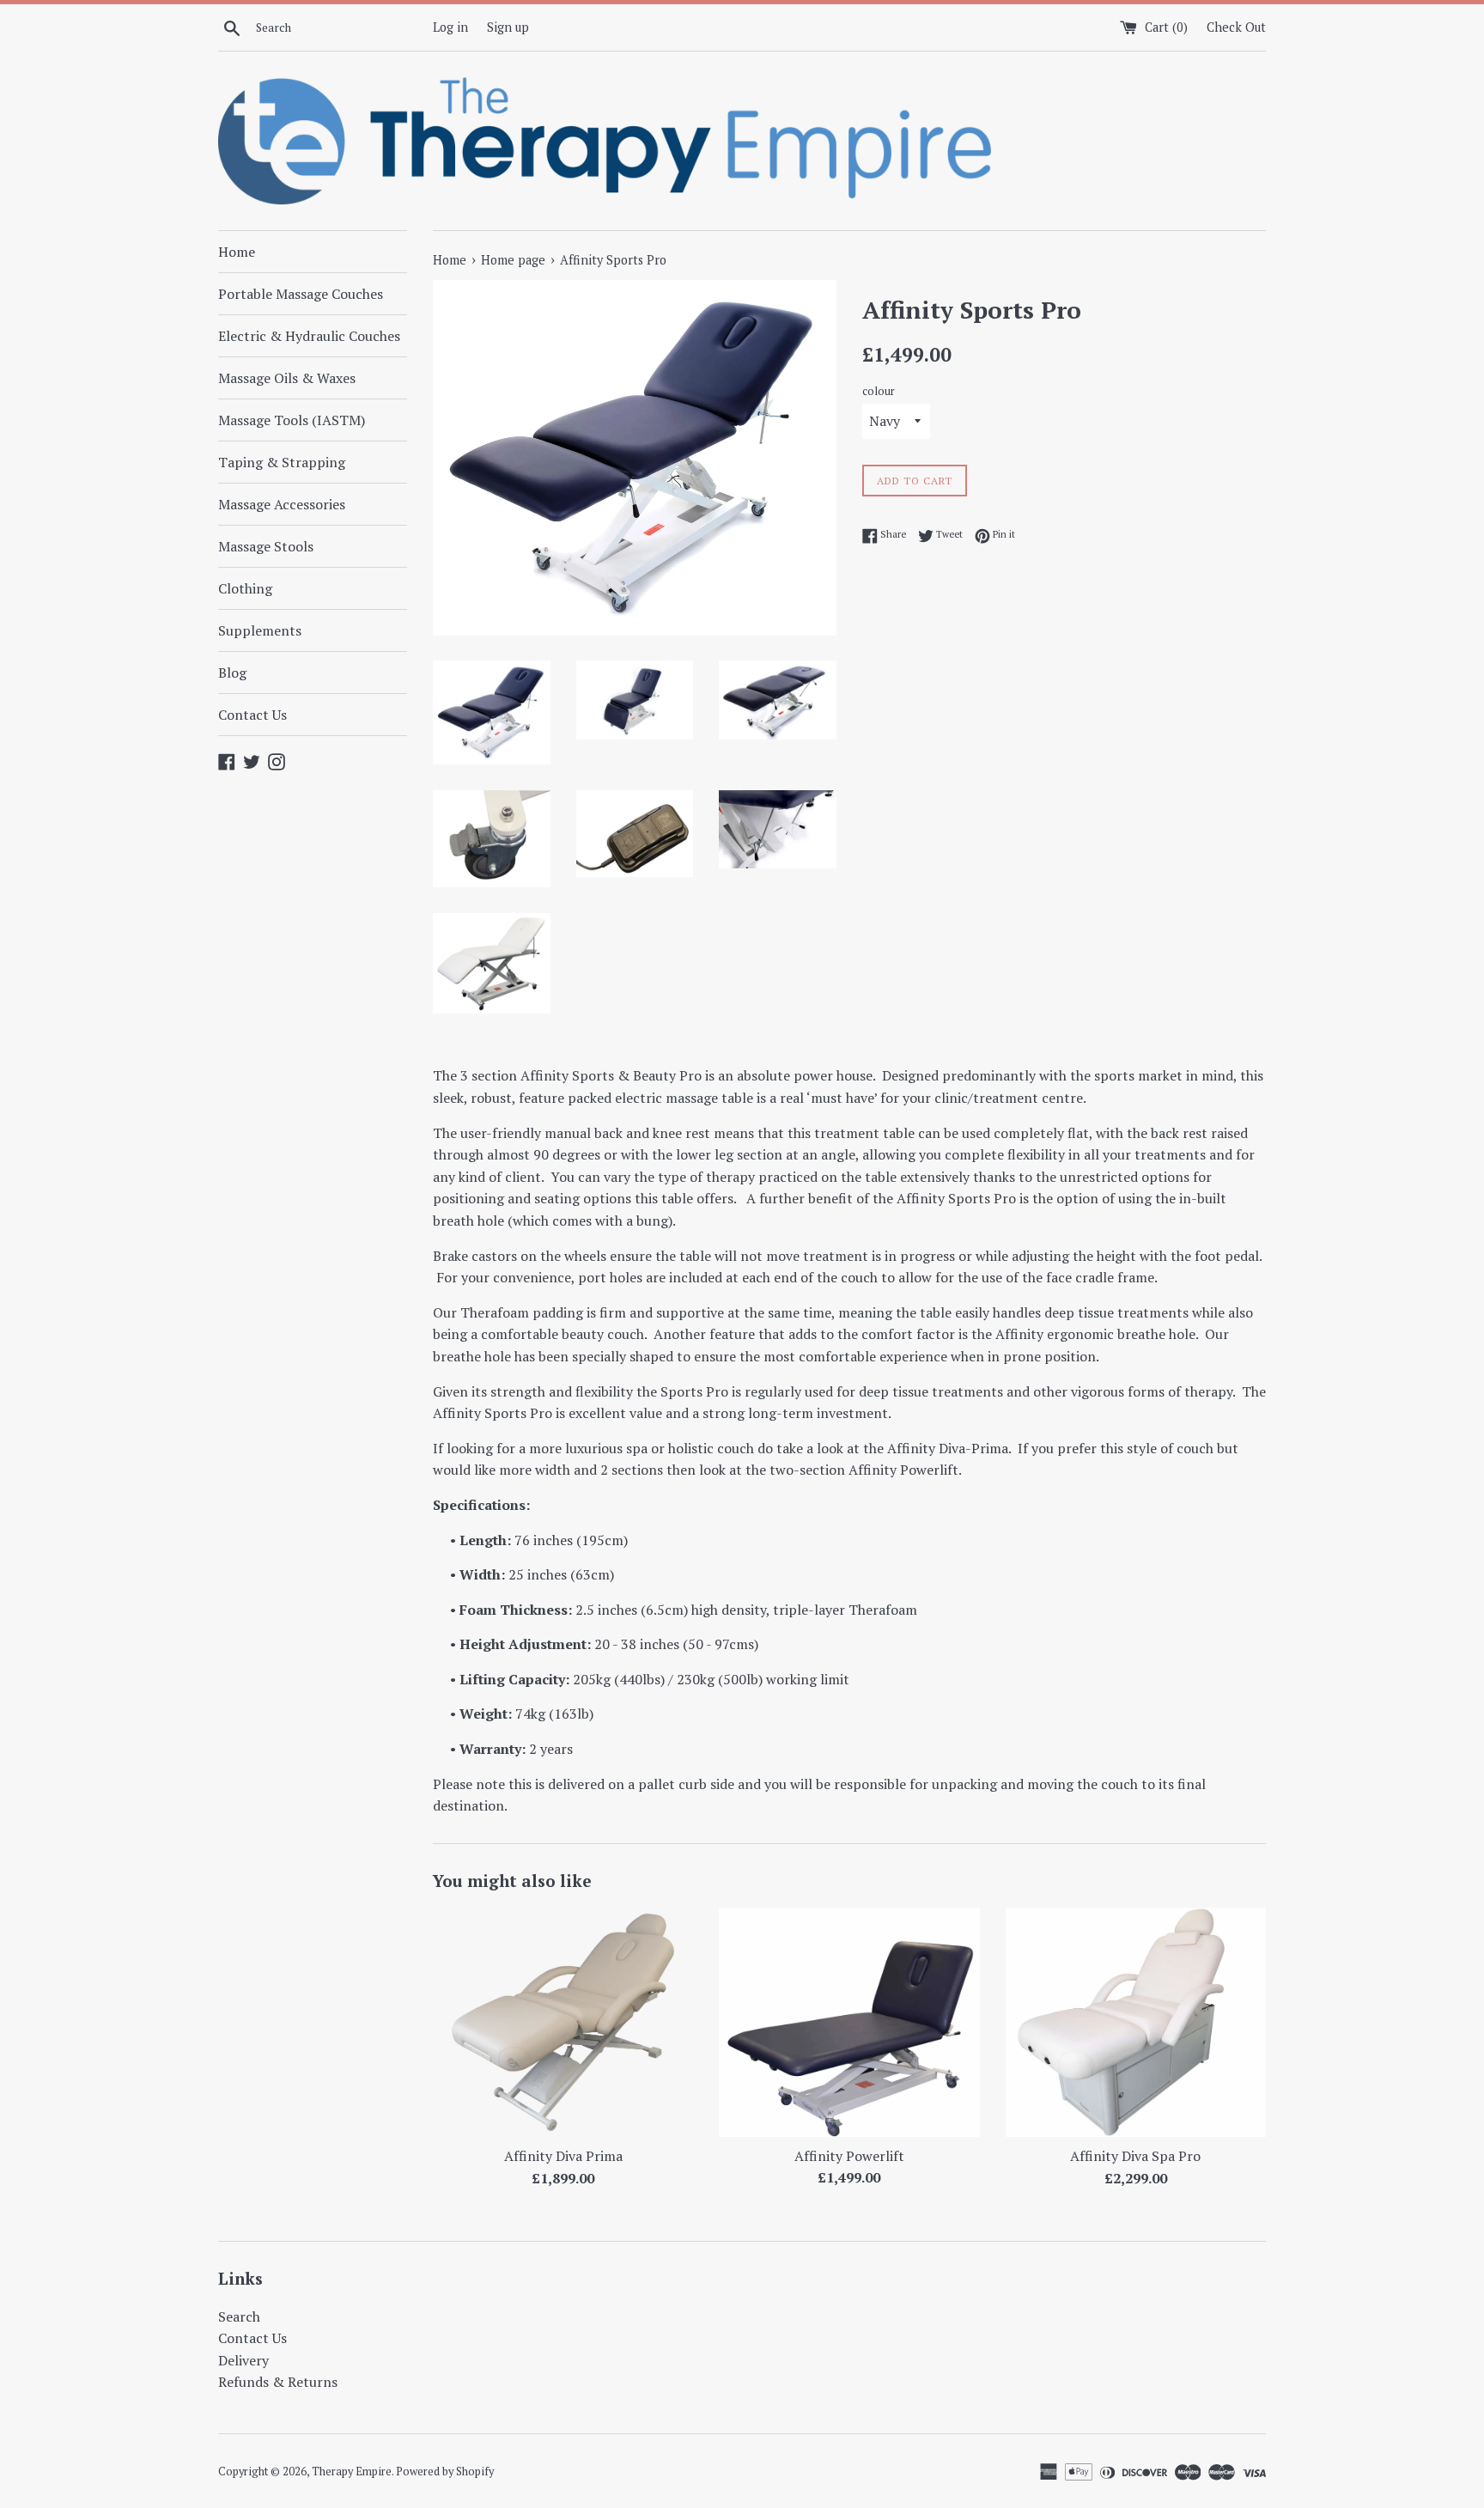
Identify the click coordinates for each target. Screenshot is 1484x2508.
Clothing (245, 588)
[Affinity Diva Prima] (563, 2022)
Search (239, 2316)
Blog (232, 673)
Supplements (260, 630)
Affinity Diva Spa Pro (1135, 2156)
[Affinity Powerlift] (849, 2022)
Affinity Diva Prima (563, 2156)
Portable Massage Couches (301, 294)
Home (237, 252)
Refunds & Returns (278, 2382)
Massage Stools (266, 546)
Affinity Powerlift (849, 2156)
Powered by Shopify (445, 2471)
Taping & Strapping (282, 462)
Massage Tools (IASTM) (292, 420)
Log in (450, 27)
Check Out (1236, 27)
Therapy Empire (352, 2471)
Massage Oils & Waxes (287, 378)
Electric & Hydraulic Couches (309, 336)
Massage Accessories (282, 504)
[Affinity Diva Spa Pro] (1136, 2022)
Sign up (508, 27)
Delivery (243, 2360)
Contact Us (252, 715)
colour (879, 391)
